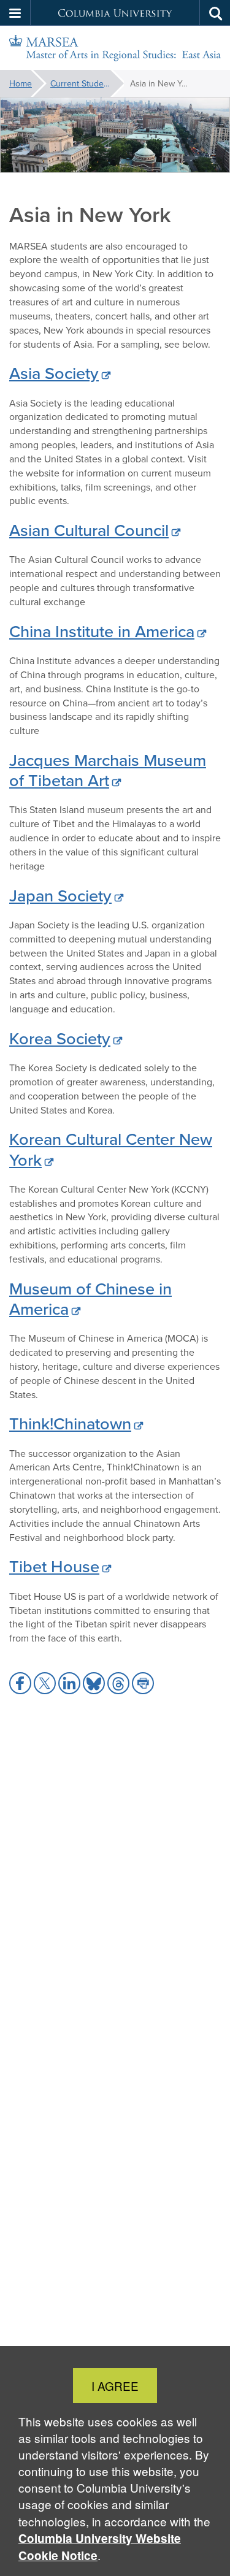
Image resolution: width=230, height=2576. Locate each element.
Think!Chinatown (70, 1423)
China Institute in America (102, 631)
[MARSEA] (115, 48)
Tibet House (54, 1566)
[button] (15, 13)
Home (21, 83)
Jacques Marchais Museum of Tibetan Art (108, 770)
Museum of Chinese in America (90, 1298)
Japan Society (60, 895)
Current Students (83, 83)
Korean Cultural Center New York (111, 1149)
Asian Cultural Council (89, 530)
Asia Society (54, 373)
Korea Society (60, 1038)
